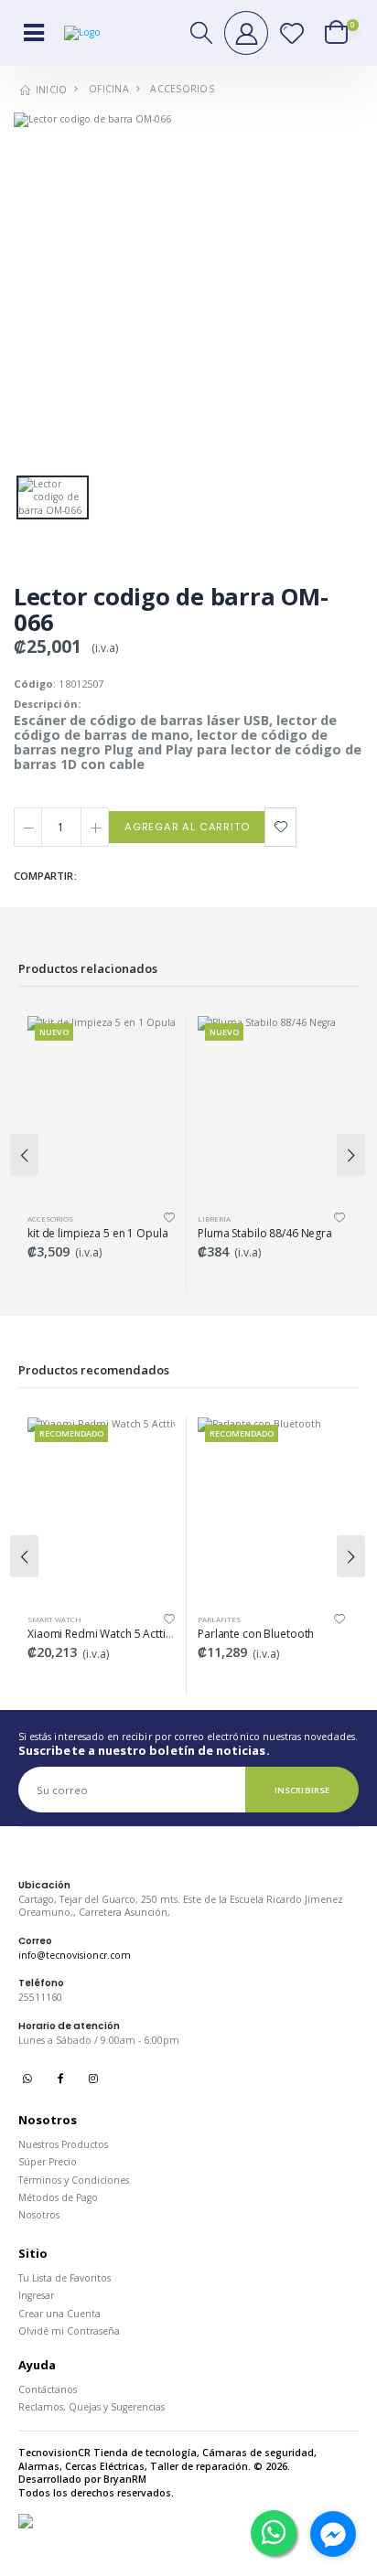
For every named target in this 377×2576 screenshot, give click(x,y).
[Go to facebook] (333, 2534)
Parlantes (49, 1619)
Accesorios (182, 89)
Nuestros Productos (63, 2144)
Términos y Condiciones (74, 2180)
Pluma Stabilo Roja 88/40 (260, 1233)
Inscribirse (302, 1790)
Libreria (44, 1219)
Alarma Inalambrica (239, 1619)
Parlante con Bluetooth (86, 1634)
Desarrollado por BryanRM (82, 2479)
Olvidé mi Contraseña (69, 2331)
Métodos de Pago (58, 2197)
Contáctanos (48, 2389)
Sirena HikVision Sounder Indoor (280, 1634)
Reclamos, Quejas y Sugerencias (92, 2407)
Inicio (50, 90)
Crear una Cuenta (59, 2314)
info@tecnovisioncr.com (75, 1955)
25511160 (40, 1997)
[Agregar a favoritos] (280, 827)
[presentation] (24, 1155)
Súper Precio (48, 2162)
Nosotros (39, 2215)
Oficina (109, 89)
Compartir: (45, 876)
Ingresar (36, 2295)
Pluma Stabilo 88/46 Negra (95, 1233)
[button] (202, 32)
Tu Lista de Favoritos (65, 2278)
